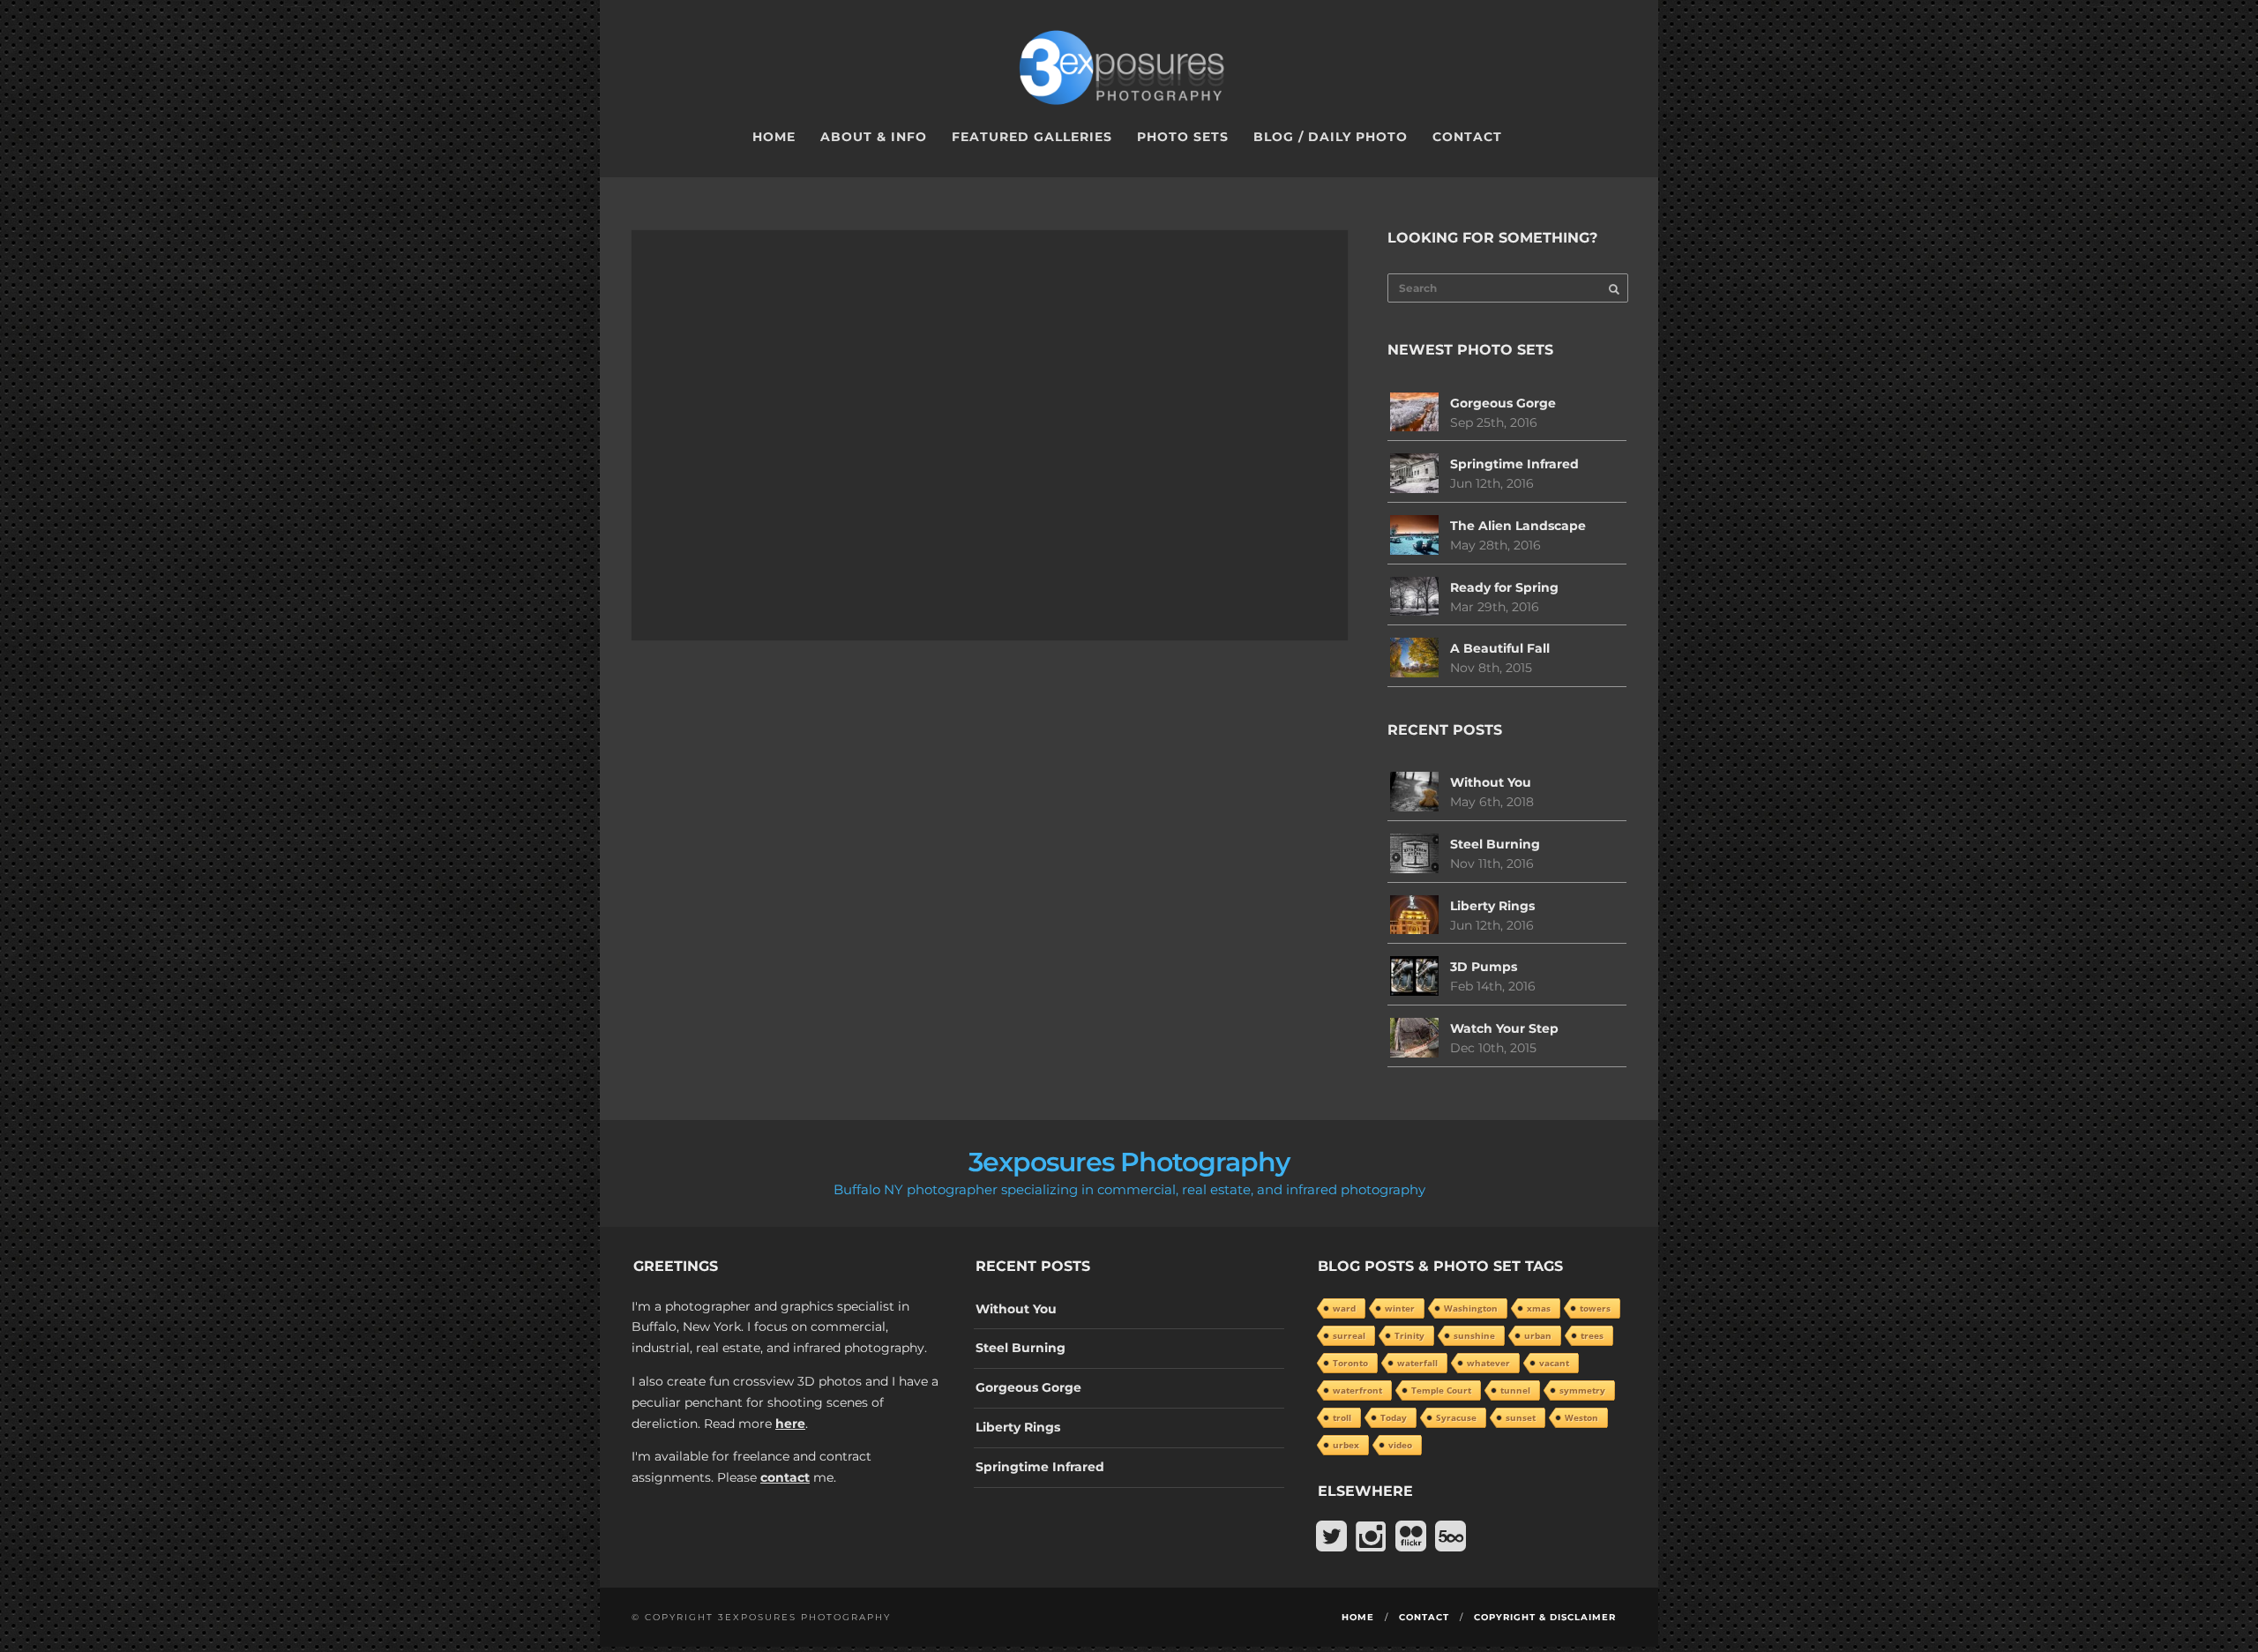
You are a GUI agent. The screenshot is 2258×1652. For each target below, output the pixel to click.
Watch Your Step (1504, 1028)
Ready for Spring (1504, 587)
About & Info (874, 137)
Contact (1467, 137)
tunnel (1515, 1390)
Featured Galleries (1032, 137)
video (1400, 1445)
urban (1538, 1335)
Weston (1581, 1417)
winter (1400, 1308)
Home (774, 137)
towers (1595, 1308)
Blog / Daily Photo (1331, 137)
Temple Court (1441, 1390)
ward (1344, 1308)
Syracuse (1456, 1417)
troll (1342, 1417)
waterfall (1417, 1363)
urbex (1346, 1445)
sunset (1521, 1417)
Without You (1491, 782)
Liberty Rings (1492, 906)
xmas (1539, 1308)
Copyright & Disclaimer (1545, 1617)
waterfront (1357, 1390)
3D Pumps (1484, 967)
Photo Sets (1183, 137)
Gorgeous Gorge (1503, 403)
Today (1394, 1417)
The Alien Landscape (1518, 526)
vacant (1554, 1363)
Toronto (1350, 1363)
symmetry (1582, 1390)
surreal (1349, 1335)
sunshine (1474, 1335)
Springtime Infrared (1514, 464)
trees (1592, 1335)
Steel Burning (1495, 844)
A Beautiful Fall (1500, 648)
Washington (1471, 1308)
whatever (1488, 1363)
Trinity (1409, 1335)
